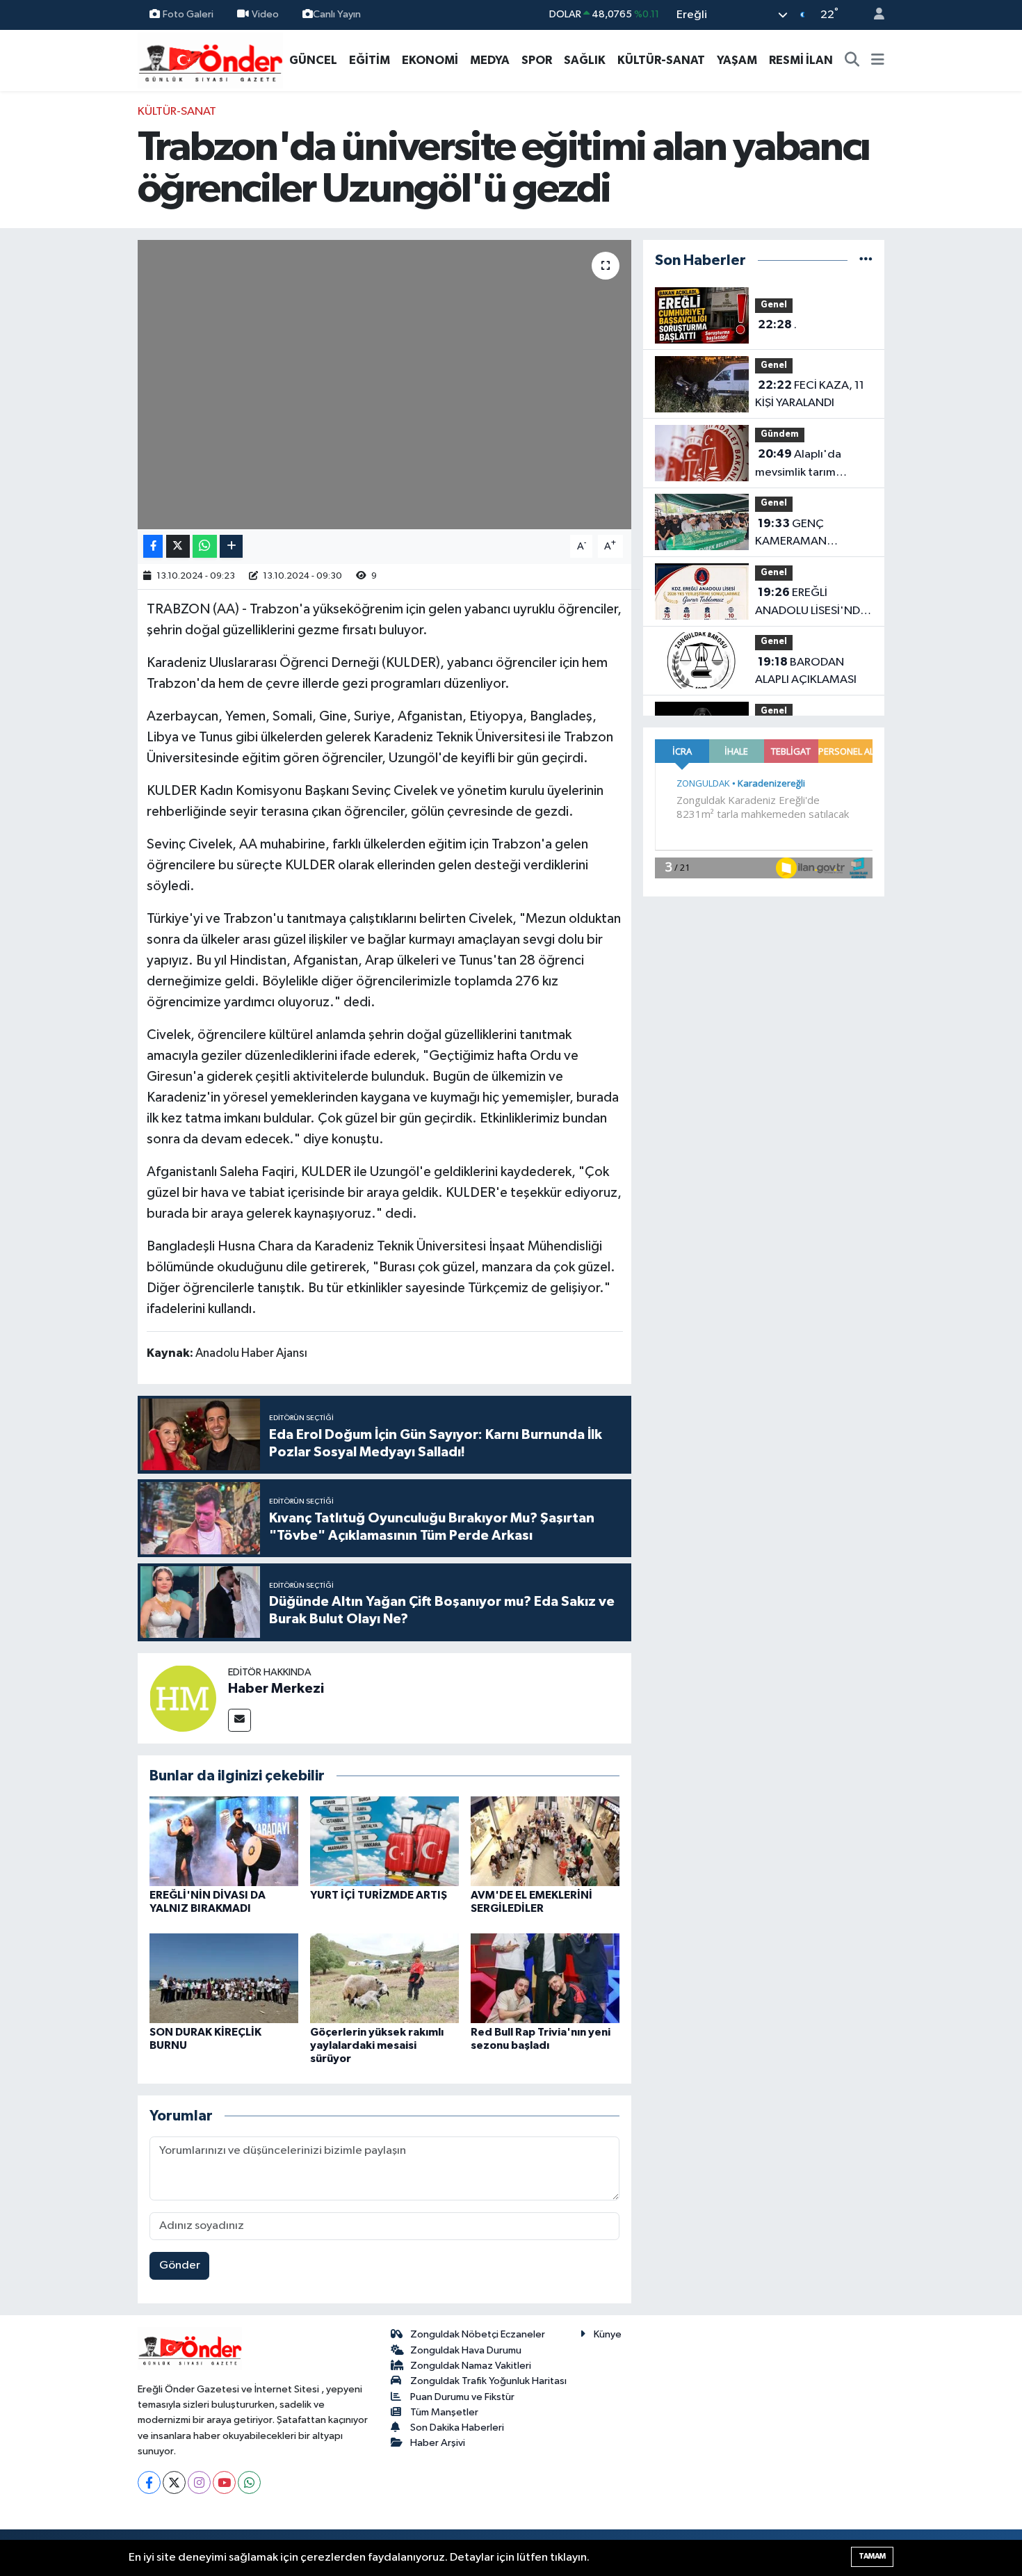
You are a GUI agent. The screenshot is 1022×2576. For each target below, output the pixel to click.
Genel (774, 305)
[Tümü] (866, 260)
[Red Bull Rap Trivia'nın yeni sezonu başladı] (545, 1978)
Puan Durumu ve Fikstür (462, 2397)
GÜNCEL (313, 60)
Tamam (872, 2556)
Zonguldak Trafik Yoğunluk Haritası (488, 2381)
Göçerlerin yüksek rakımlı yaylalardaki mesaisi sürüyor (377, 2045)
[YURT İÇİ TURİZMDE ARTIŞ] (384, 1841)
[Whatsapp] (249, 2482)
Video (265, 14)
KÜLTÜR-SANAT (661, 60)
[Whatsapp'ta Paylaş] (205, 546)
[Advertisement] (73, 312)
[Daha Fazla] (231, 546)
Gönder (180, 2265)
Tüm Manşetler (444, 2412)
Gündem (780, 434)
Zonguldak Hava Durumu (466, 2350)
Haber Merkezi (276, 1689)
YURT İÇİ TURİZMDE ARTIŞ (379, 1895)
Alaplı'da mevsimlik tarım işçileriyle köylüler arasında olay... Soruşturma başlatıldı (810, 465)
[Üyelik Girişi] (873, 15)
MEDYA (490, 60)
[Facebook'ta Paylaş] (153, 546)
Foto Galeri (188, 14)
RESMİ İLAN (801, 60)
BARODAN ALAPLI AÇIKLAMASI (806, 671)
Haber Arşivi (438, 2443)
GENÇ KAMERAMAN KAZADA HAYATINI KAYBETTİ (802, 534)
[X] (174, 2482)
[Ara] (852, 61)
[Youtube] (224, 2482)
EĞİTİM (370, 60)
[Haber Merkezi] (183, 1698)
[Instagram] (199, 2482)
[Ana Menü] (878, 61)
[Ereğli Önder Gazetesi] (210, 59)
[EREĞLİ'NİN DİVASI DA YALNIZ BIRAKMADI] (224, 1841)
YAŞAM (737, 60)
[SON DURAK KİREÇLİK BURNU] (224, 1978)
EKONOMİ (430, 60)
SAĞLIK (585, 60)
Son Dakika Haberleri (457, 2428)
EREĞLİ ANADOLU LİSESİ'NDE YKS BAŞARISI (811, 603)
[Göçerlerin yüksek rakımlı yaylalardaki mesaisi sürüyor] (384, 1978)
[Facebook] (149, 2482)
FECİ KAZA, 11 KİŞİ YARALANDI (810, 394)
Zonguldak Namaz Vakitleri (471, 2366)
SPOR (537, 60)
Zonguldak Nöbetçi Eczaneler (478, 2334)
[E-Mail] (240, 1720)
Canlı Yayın (337, 14)
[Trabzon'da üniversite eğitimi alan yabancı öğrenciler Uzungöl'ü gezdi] (385, 385)
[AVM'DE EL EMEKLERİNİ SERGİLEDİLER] (545, 1841)
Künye (608, 2334)
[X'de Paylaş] (178, 546)
